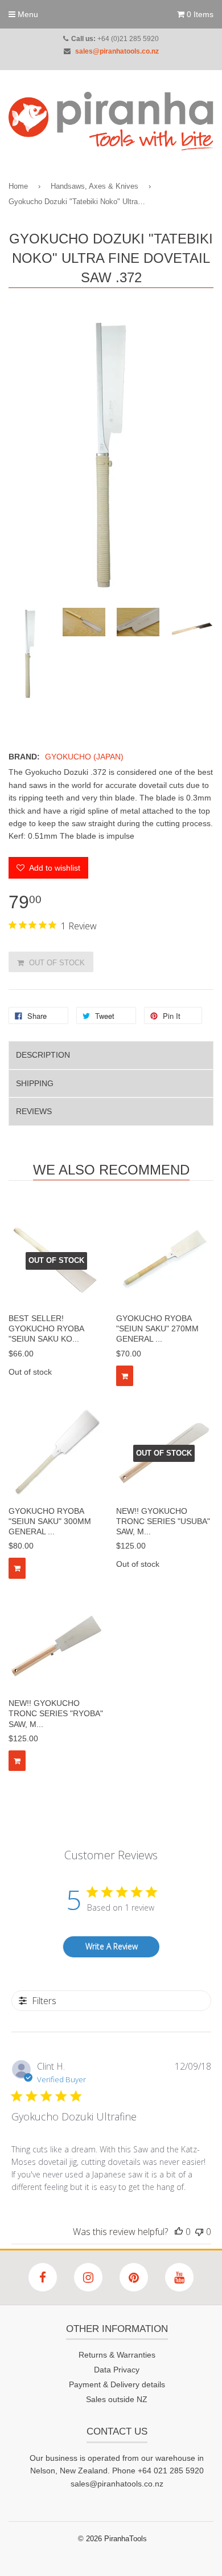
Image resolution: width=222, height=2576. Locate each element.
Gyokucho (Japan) (84, 757)
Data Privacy (117, 2370)
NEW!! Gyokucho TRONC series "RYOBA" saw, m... (56, 1713)
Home (18, 186)
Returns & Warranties (117, 2355)
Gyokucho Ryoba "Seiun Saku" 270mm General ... (157, 1328)
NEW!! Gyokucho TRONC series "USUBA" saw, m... (163, 1521)
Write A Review (112, 1946)
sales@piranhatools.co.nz (117, 51)
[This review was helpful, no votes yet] (179, 2232)
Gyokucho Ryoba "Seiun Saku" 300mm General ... (50, 1521)
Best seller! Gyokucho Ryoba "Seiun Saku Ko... (46, 1328)
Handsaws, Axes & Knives (94, 186)
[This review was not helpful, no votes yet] (199, 2232)
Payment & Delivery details (117, 2384)
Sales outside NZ (117, 2399)
